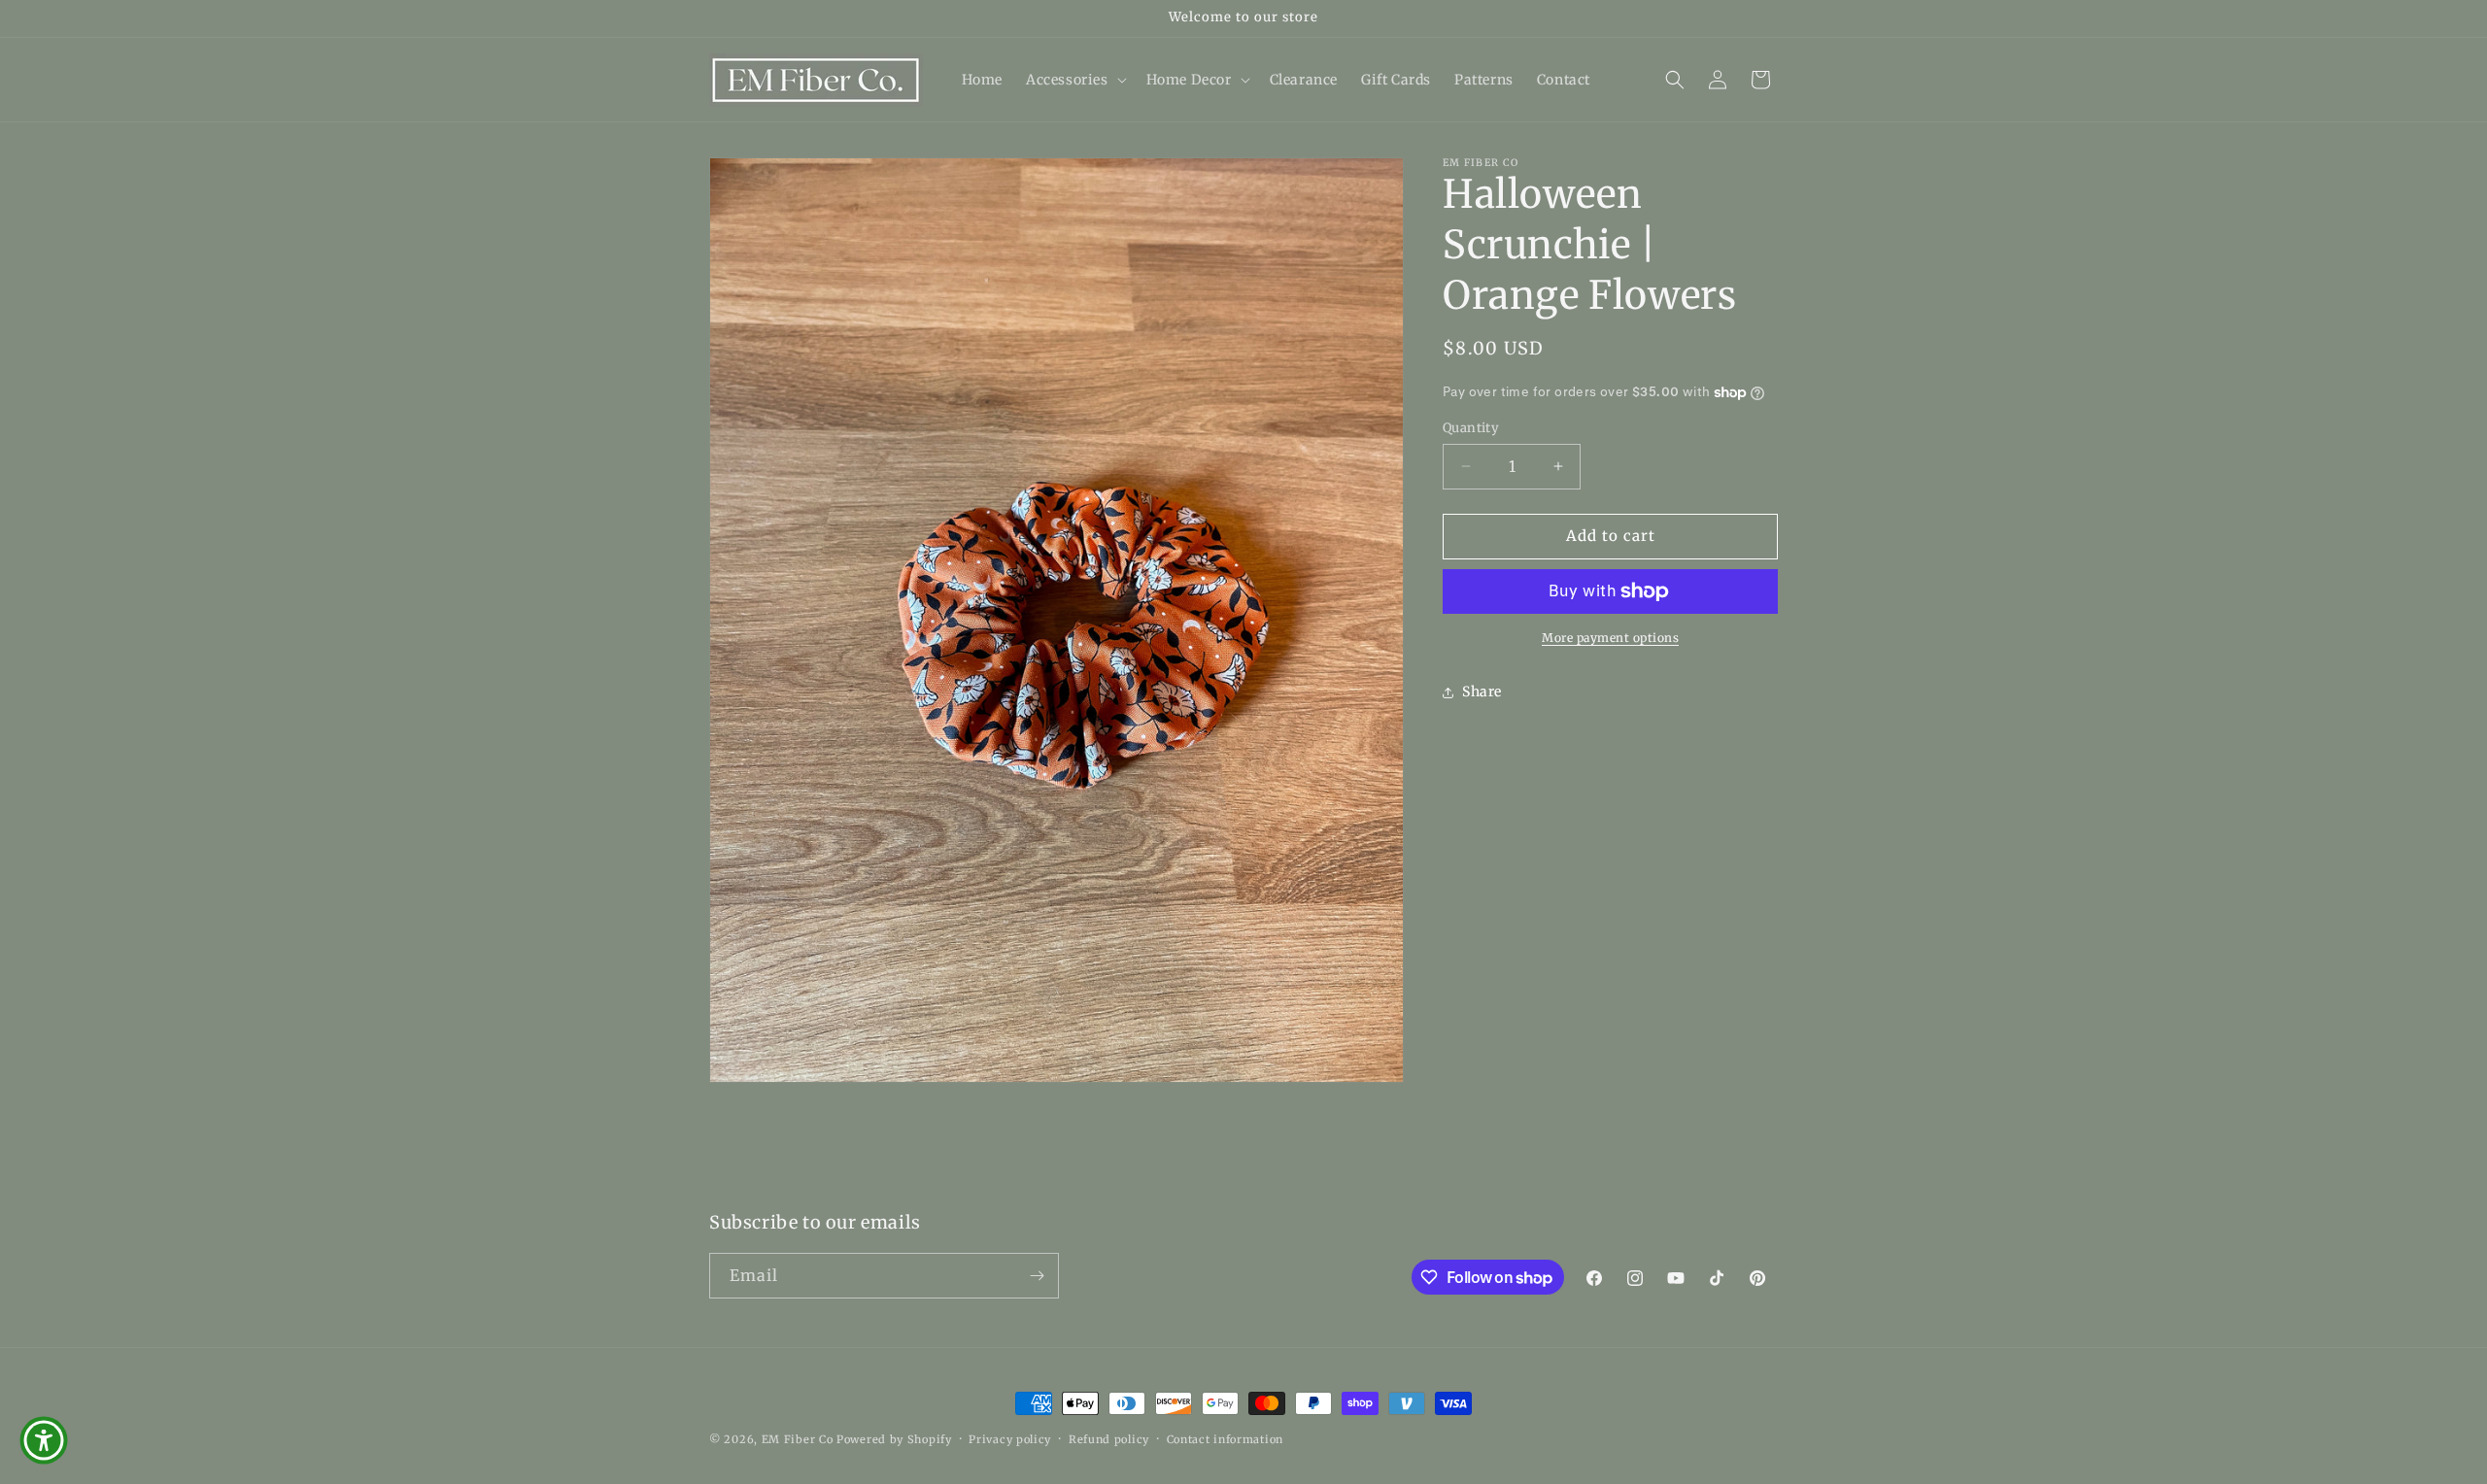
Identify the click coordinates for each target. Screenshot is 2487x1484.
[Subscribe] (1037, 1276)
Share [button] (1482, 691)
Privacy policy (1010, 1439)
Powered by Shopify (894, 1439)
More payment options (1610, 638)
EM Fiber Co (798, 1439)
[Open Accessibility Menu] (44, 1440)
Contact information (1225, 1439)
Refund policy (1109, 1439)
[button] (1074, 80)
